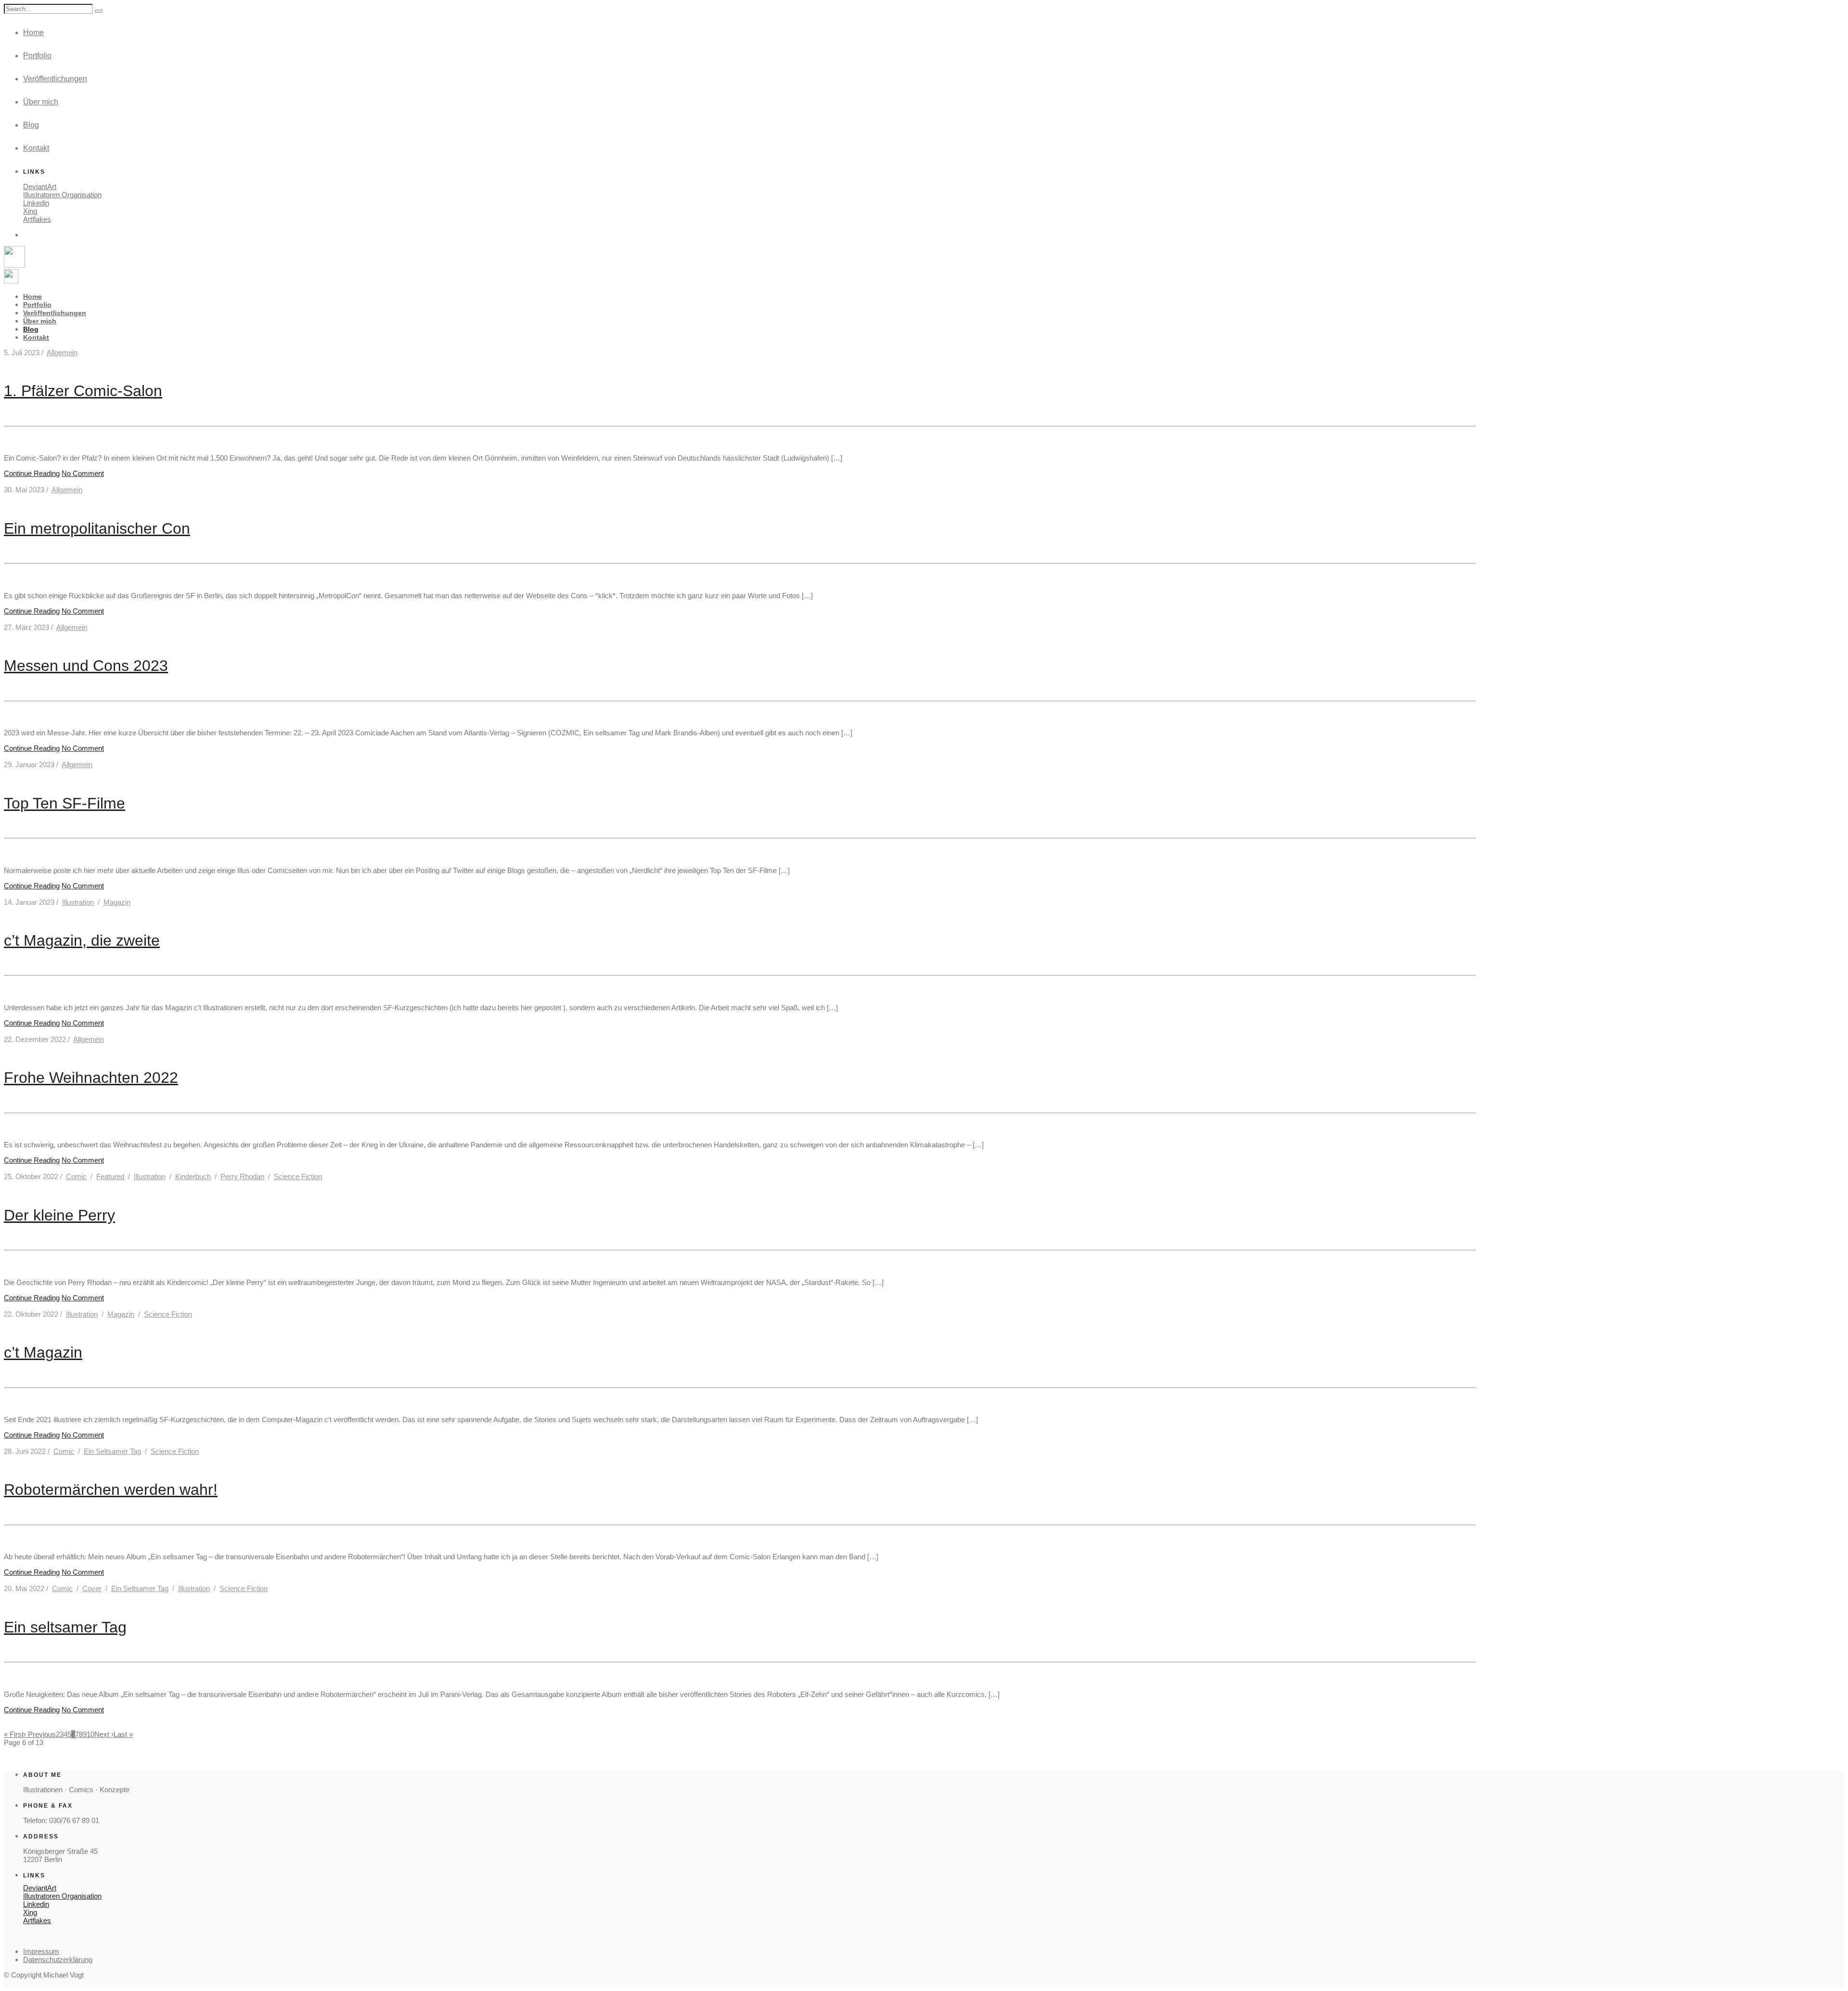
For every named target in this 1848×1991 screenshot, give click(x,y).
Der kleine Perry (59, 1215)
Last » (123, 1734)
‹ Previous (40, 1734)
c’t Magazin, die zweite (82, 940)
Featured (110, 1176)
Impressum (41, 1951)
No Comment (83, 473)
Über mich (41, 102)
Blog (31, 125)
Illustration (78, 902)
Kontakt (36, 148)
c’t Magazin (43, 1352)
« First (14, 1734)
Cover (92, 1588)
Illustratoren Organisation (62, 195)
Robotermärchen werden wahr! (111, 1490)
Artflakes (37, 219)
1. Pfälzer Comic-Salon (83, 391)
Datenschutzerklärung (58, 1959)
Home (33, 32)
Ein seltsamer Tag (65, 1627)
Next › (104, 1734)
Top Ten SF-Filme (64, 803)
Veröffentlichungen (55, 79)
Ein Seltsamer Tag (112, 1451)
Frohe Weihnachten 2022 (91, 1078)
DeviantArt (40, 186)
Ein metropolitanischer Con (97, 528)
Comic (76, 1176)
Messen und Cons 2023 (86, 666)
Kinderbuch (193, 1176)
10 (90, 1734)
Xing (30, 211)
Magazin (117, 902)
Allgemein (62, 353)
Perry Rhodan (242, 1176)
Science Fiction (298, 1176)
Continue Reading (32, 473)
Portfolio (37, 56)
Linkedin (36, 203)
